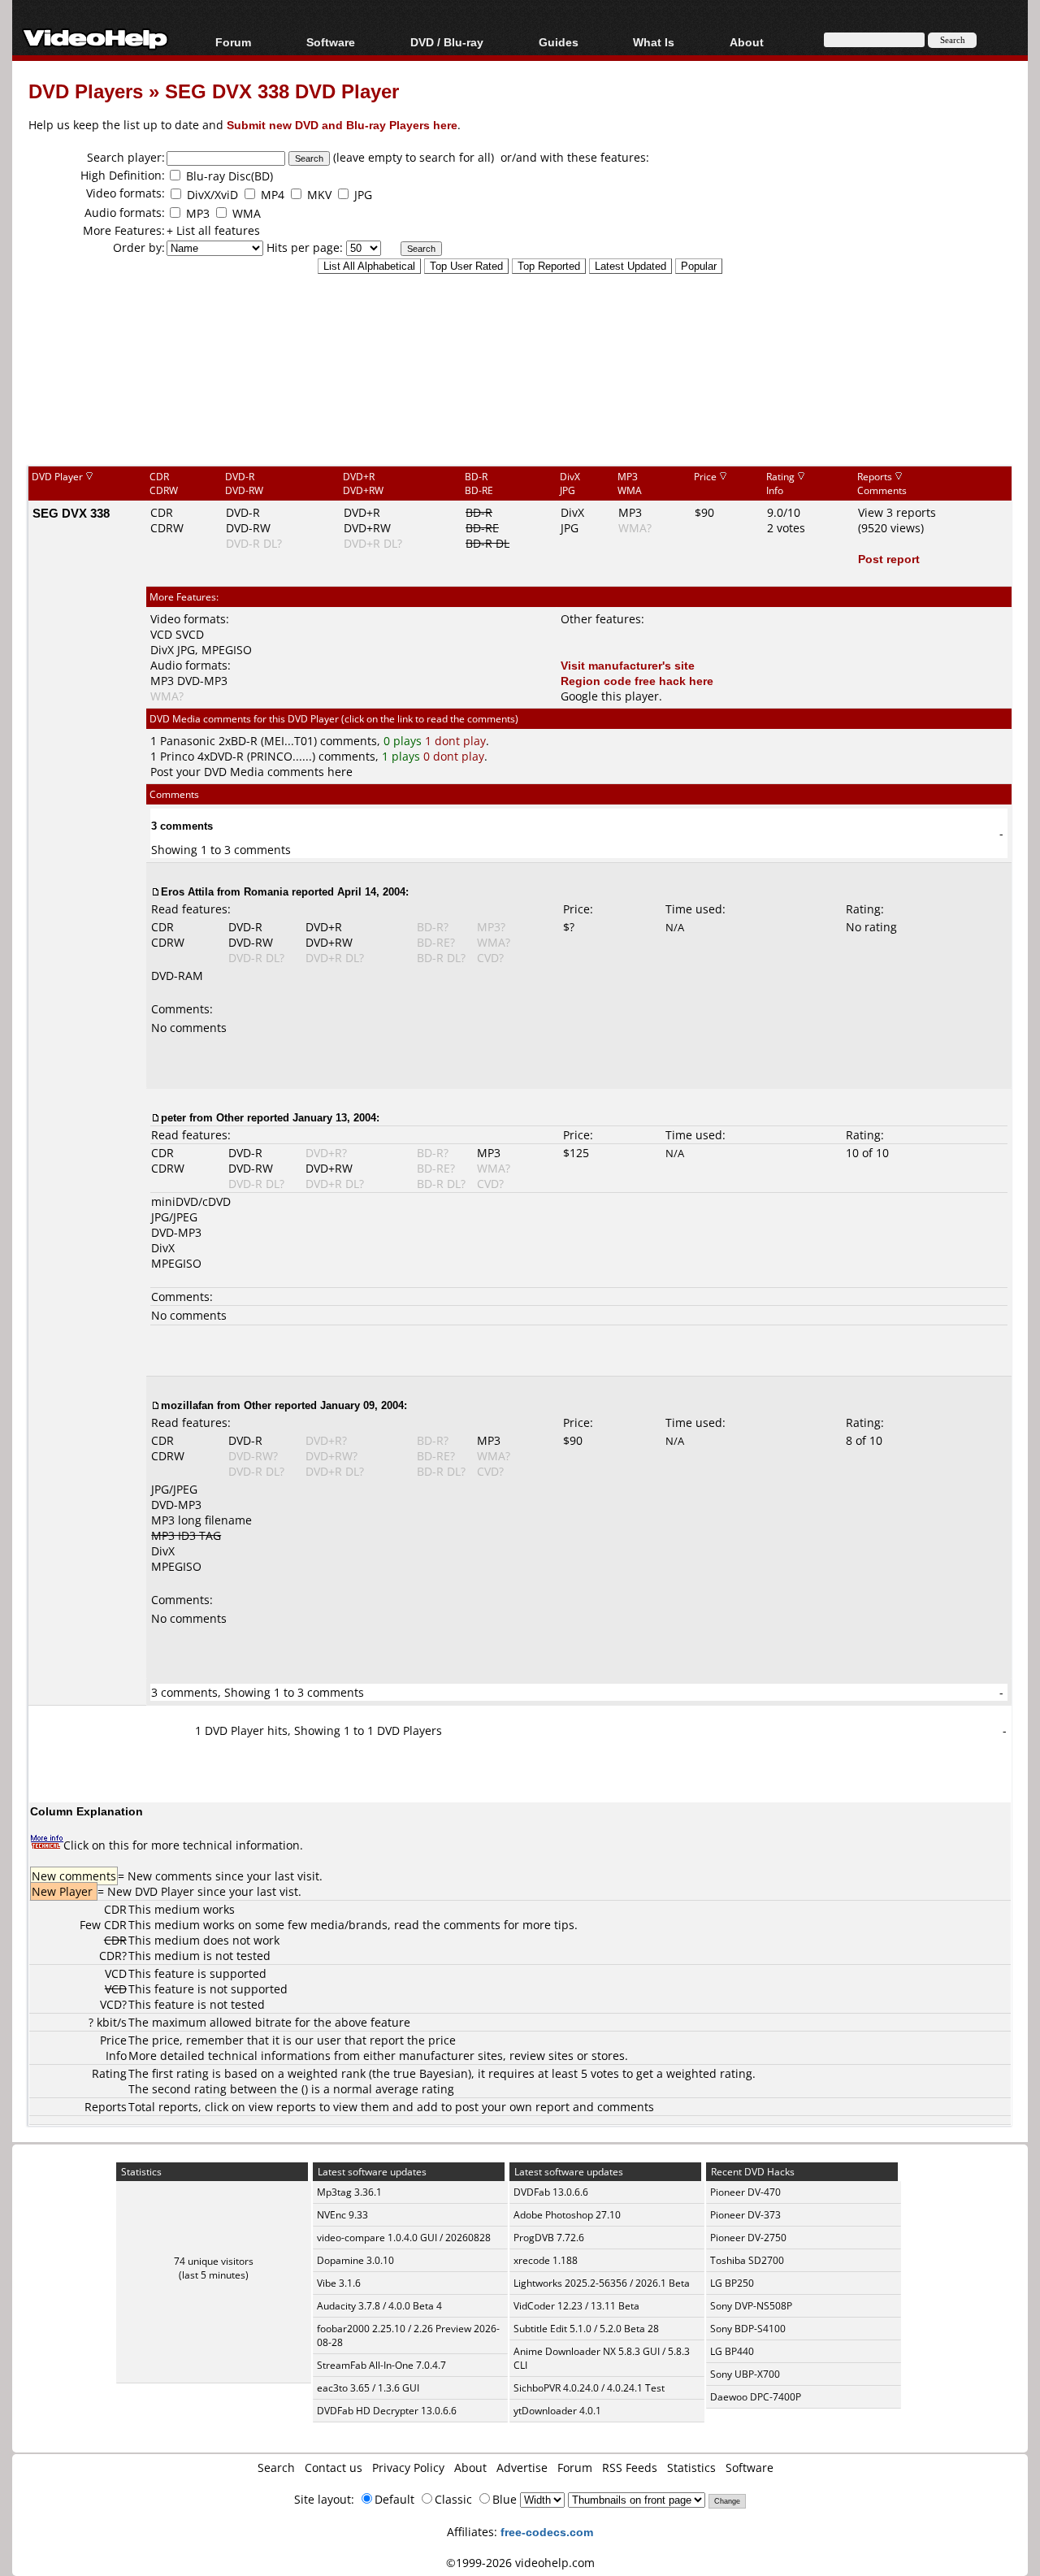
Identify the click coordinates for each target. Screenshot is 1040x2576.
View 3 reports (897, 512)
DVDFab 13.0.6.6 (551, 2192)
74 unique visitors (214, 2261)
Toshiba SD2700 (747, 2260)
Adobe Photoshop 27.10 (567, 2215)
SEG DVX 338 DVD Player (282, 91)
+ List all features (213, 230)
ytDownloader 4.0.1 (557, 2411)
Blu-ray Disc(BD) (230, 176)
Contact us (334, 2468)
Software (331, 42)
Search (276, 2468)
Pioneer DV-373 (745, 2215)
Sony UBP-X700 (745, 2374)
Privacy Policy (408, 2468)
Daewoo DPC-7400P (756, 2397)
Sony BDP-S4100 (748, 2329)
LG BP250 (732, 2283)
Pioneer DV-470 (745, 2192)
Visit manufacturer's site (628, 665)
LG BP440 (732, 2351)
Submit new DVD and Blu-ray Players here (342, 125)
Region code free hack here (637, 681)
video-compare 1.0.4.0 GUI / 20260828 (404, 2238)
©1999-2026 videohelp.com (520, 2563)
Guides (559, 42)
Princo (177, 756)
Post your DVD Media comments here (251, 772)
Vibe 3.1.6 (339, 2283)
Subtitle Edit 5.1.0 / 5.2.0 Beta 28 (586, 2329)
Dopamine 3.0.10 (355, 2260)
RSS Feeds (630, 2468)
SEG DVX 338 (71, 513)
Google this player (610, 696)
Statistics (691, 2468)
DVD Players (86, 91)
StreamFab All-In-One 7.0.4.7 (381, 2365)
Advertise (522, 2468)
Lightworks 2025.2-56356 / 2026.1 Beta (602, 2283)
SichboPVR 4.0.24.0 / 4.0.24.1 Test (589, 2388)
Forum (233, 42)
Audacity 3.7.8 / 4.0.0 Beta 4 (379, 2306)
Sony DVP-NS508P (751, 2306)
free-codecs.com (547, 2532)
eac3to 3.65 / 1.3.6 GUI (368, 2388)
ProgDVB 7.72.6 (549, 2238)
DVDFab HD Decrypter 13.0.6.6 (387, 2411)
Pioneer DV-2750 (748, 2238)
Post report (889, 559)
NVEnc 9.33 (342, 2215)
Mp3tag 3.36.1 (349, 2192)
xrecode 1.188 (546, 2260)
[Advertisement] (520, 397)
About (470, 2468)
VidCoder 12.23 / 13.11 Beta (576, 2306)
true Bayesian (431, 2073)
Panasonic (188, 741)
